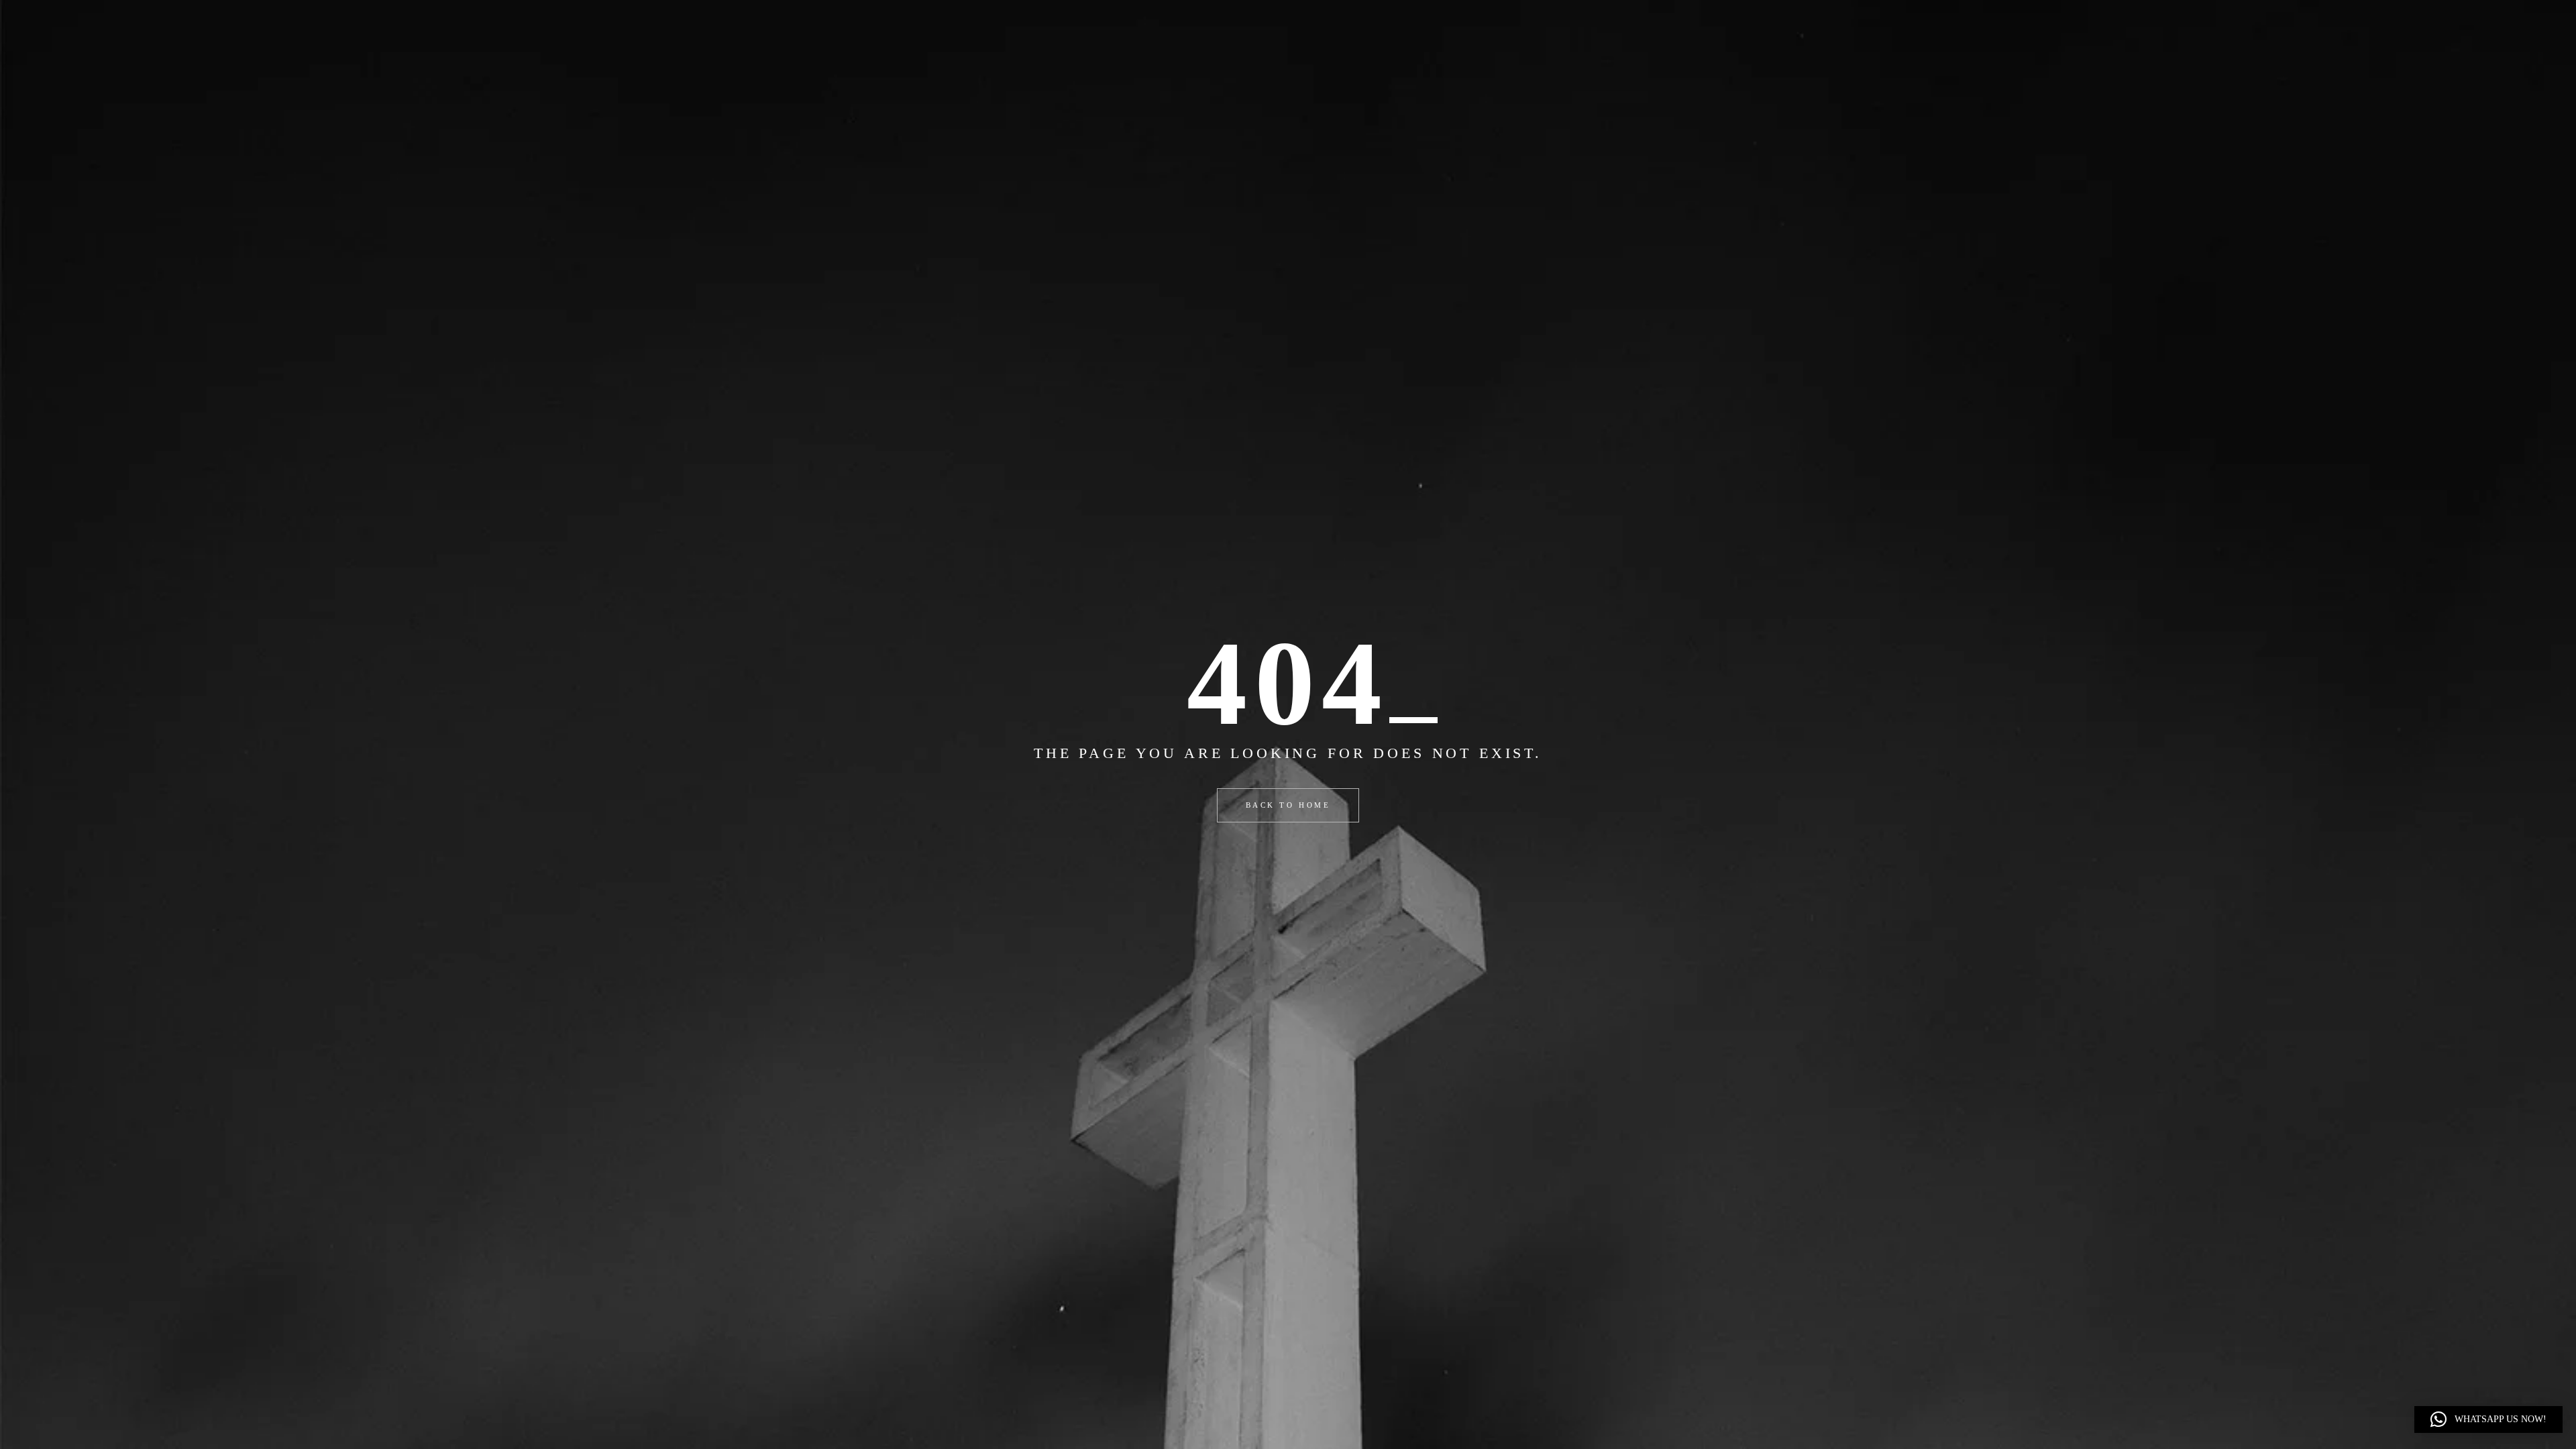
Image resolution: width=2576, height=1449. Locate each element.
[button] (2488, 1419)
